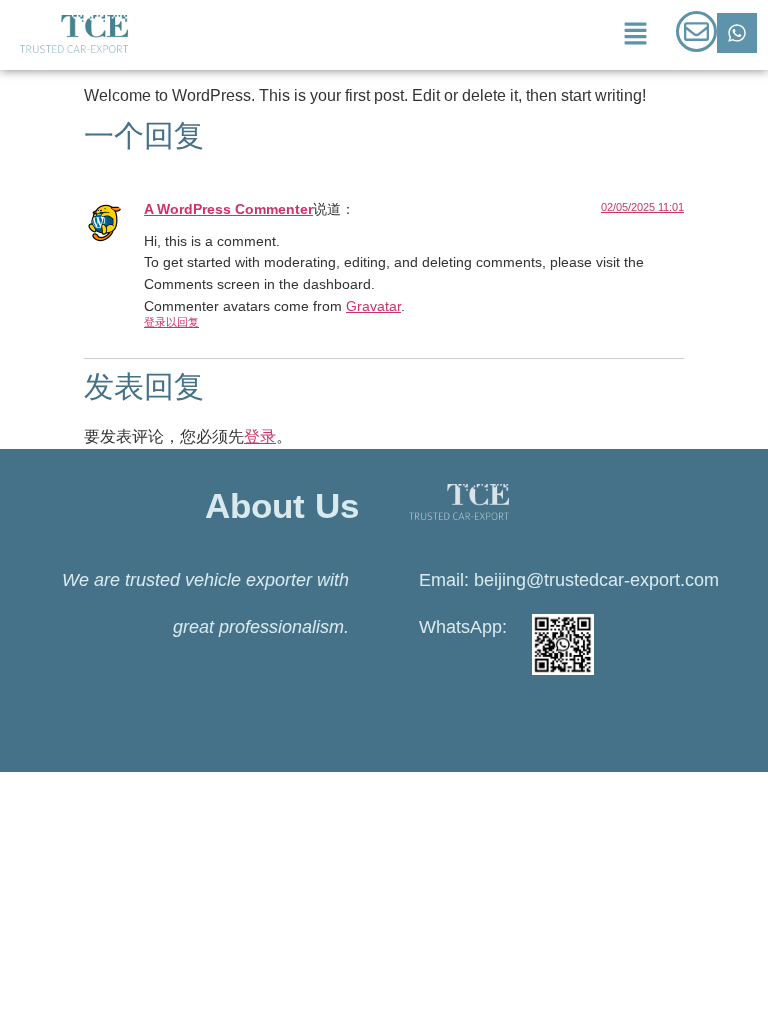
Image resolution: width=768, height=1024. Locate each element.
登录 (260, 436)
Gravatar (373, 306)
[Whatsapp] (737, 33)
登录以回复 (171, 322)
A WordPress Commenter (228, 209)
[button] (635, 35)
